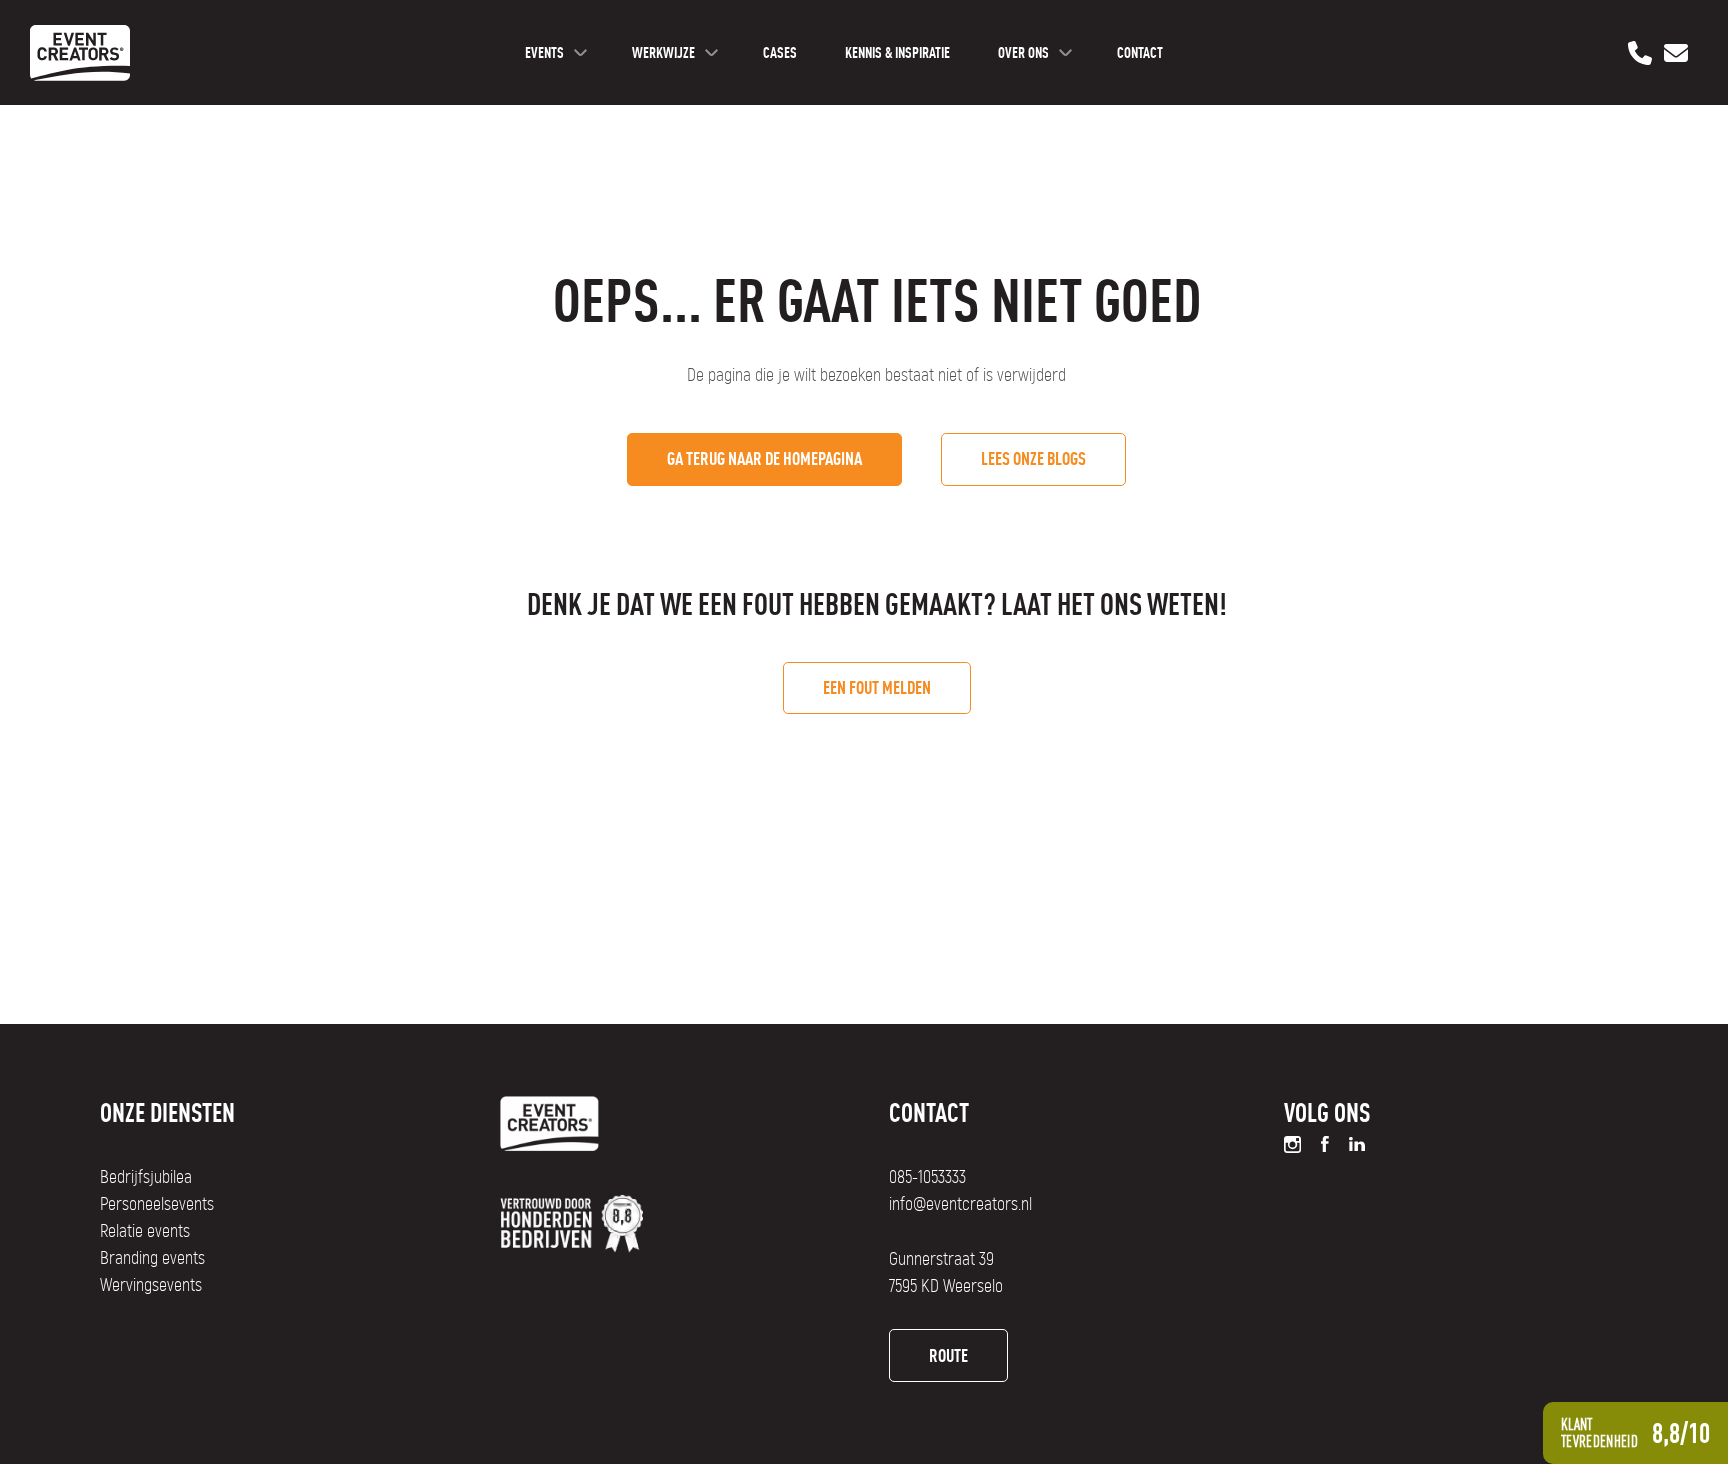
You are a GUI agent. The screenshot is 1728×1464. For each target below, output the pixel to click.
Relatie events (145, 1232)
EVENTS (544, 52)
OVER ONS (1023, 52)
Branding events (152, 1259)
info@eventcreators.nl (960, 1205)
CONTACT (1140, 52)
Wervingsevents (151, 1286)
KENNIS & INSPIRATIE (897, 52)
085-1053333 (927, 1178)
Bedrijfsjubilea (146, 1178)
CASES (780, 52)
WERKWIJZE (663, 52)
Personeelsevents (157, 1205)
